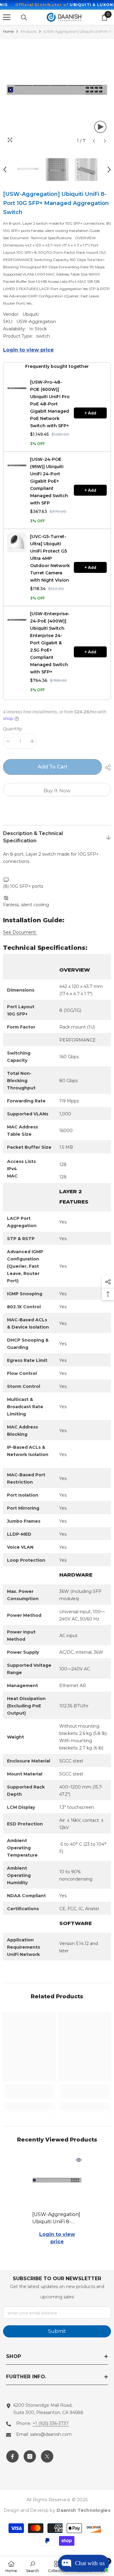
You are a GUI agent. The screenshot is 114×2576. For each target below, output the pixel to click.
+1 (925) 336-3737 (51, 2423)
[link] (29, 2092)
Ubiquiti (31, 314)
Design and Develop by (57, 2510)
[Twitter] (47, 2456)
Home (8, 31)
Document (20, 932)
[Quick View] (79, 2160)
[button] (94, 141)
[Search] (24, 18)
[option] (57, 93)
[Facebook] (12, 2456)
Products (29, 31)
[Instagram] (30, 2456)
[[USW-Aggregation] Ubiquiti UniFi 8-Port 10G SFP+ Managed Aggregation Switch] (57, 2182)
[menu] (7, 17)
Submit (57, 2331)
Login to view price (28, 350)
